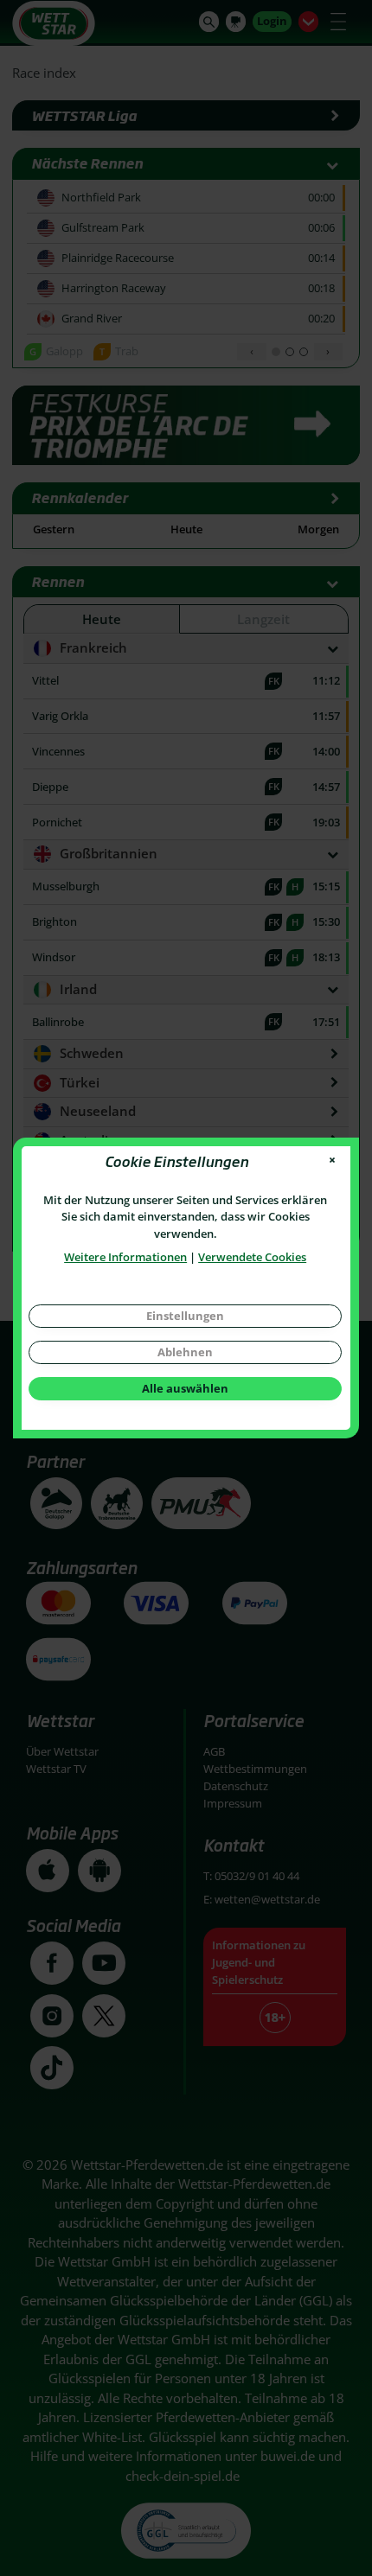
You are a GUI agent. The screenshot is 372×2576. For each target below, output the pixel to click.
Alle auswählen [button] (185, 1388)
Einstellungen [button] (185, 1316)
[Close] (333, 1160)
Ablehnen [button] (185, 1352)
